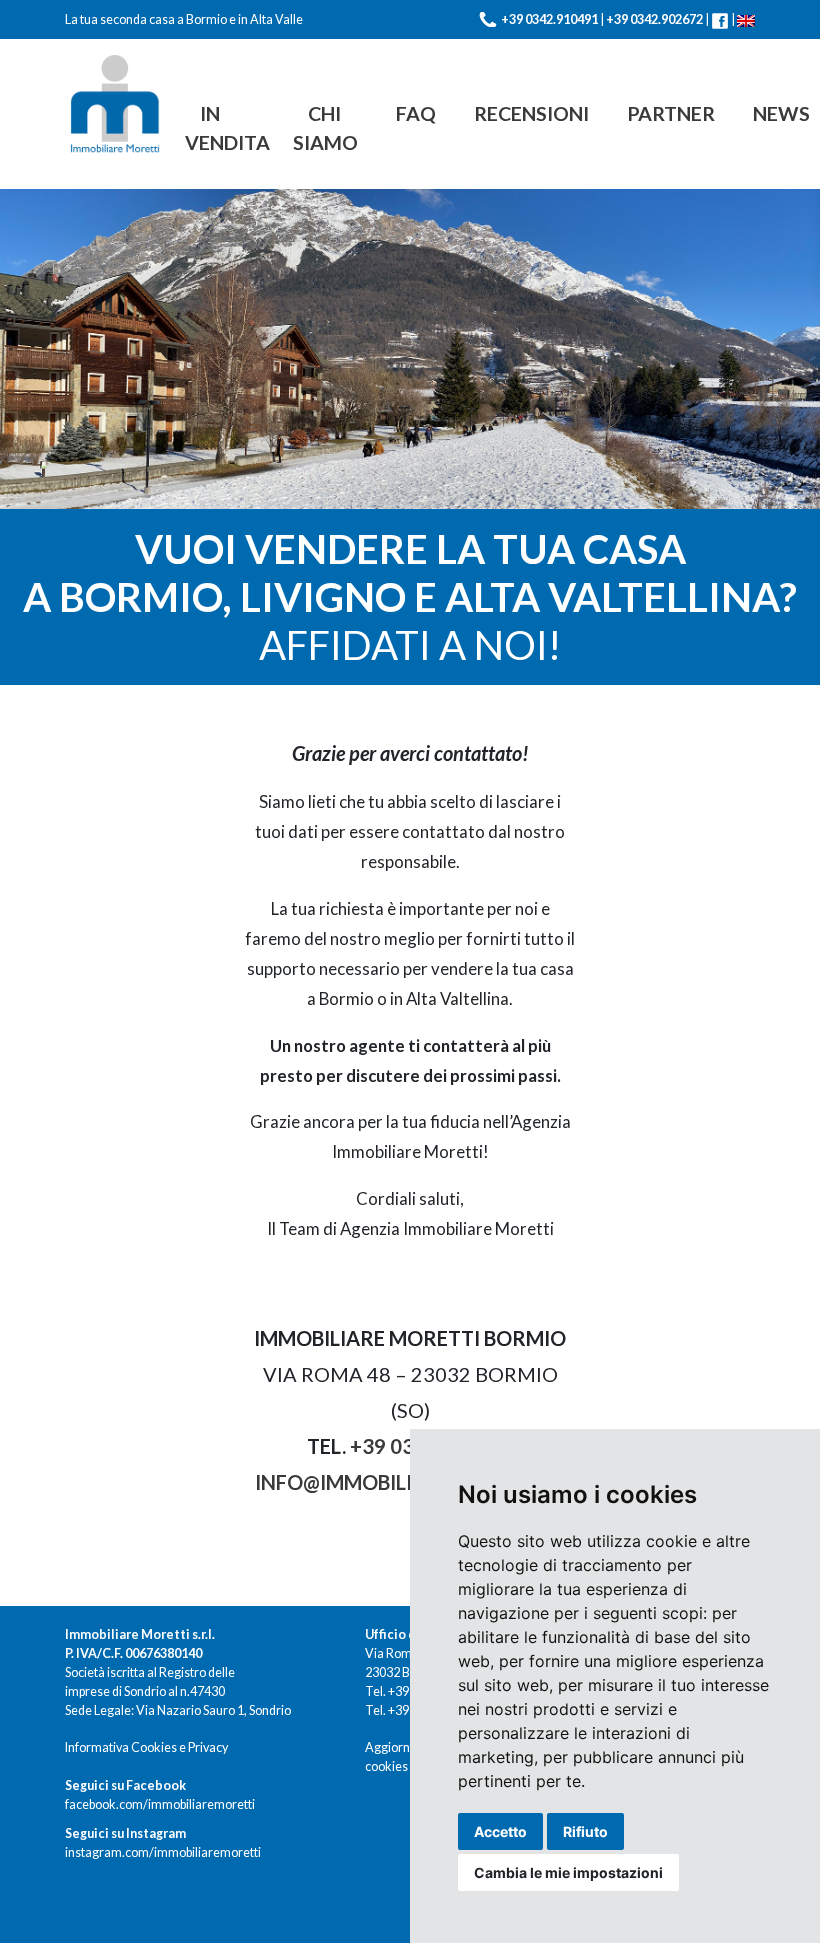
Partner (671, 113)
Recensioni (531, 113)
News (781, 113)
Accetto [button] (500, 1831)
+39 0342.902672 (654, 19)
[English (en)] (746, 19)
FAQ (416, 113)
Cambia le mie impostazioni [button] (568, 1872)
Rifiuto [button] (585, 1831)
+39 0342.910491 (549, 19)
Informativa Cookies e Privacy (146, 1747)
